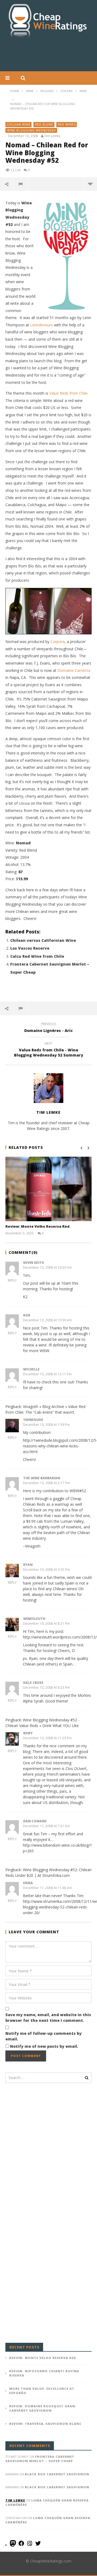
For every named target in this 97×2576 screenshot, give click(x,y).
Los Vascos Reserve (30, 948)
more (90, 184)
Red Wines (67, 124)
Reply (12, 1280)
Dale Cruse (33, 1683)
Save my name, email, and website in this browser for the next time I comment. (48, 2018)
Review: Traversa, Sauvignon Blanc (45, 2424)
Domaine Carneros (74, 670)
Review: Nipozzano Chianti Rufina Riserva (44, 2373)
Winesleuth (34, 1619)
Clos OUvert (76, 1768)
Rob (27, 1315)
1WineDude (33, 1420)
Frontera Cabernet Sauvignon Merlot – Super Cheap (40, 2459)
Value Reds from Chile (68, 393)
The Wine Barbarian (42, 1478)
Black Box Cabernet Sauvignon (57, 2474)
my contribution (50, 1491)
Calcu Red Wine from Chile (37, 956)
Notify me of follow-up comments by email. (44, 2036)
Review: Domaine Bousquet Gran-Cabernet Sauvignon (43, 2408)
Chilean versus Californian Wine (43, 940)
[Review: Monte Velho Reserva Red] (48, 1189)
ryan (28, 1565)
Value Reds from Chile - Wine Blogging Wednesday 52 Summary (49, 1050)
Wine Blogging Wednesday (32, 130)
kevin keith (34, 1263)
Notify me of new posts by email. (44, 2046)
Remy (28, 1733)
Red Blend (44, 124)
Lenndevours (41, 325)
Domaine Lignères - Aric (48, 1028)
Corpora (58, 642)
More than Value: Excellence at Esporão (42, 2391)
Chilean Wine (19, 124)
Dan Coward (35, 1821)
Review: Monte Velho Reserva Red (37, 1226)
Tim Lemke (52, 136)
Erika (28, 1883)
